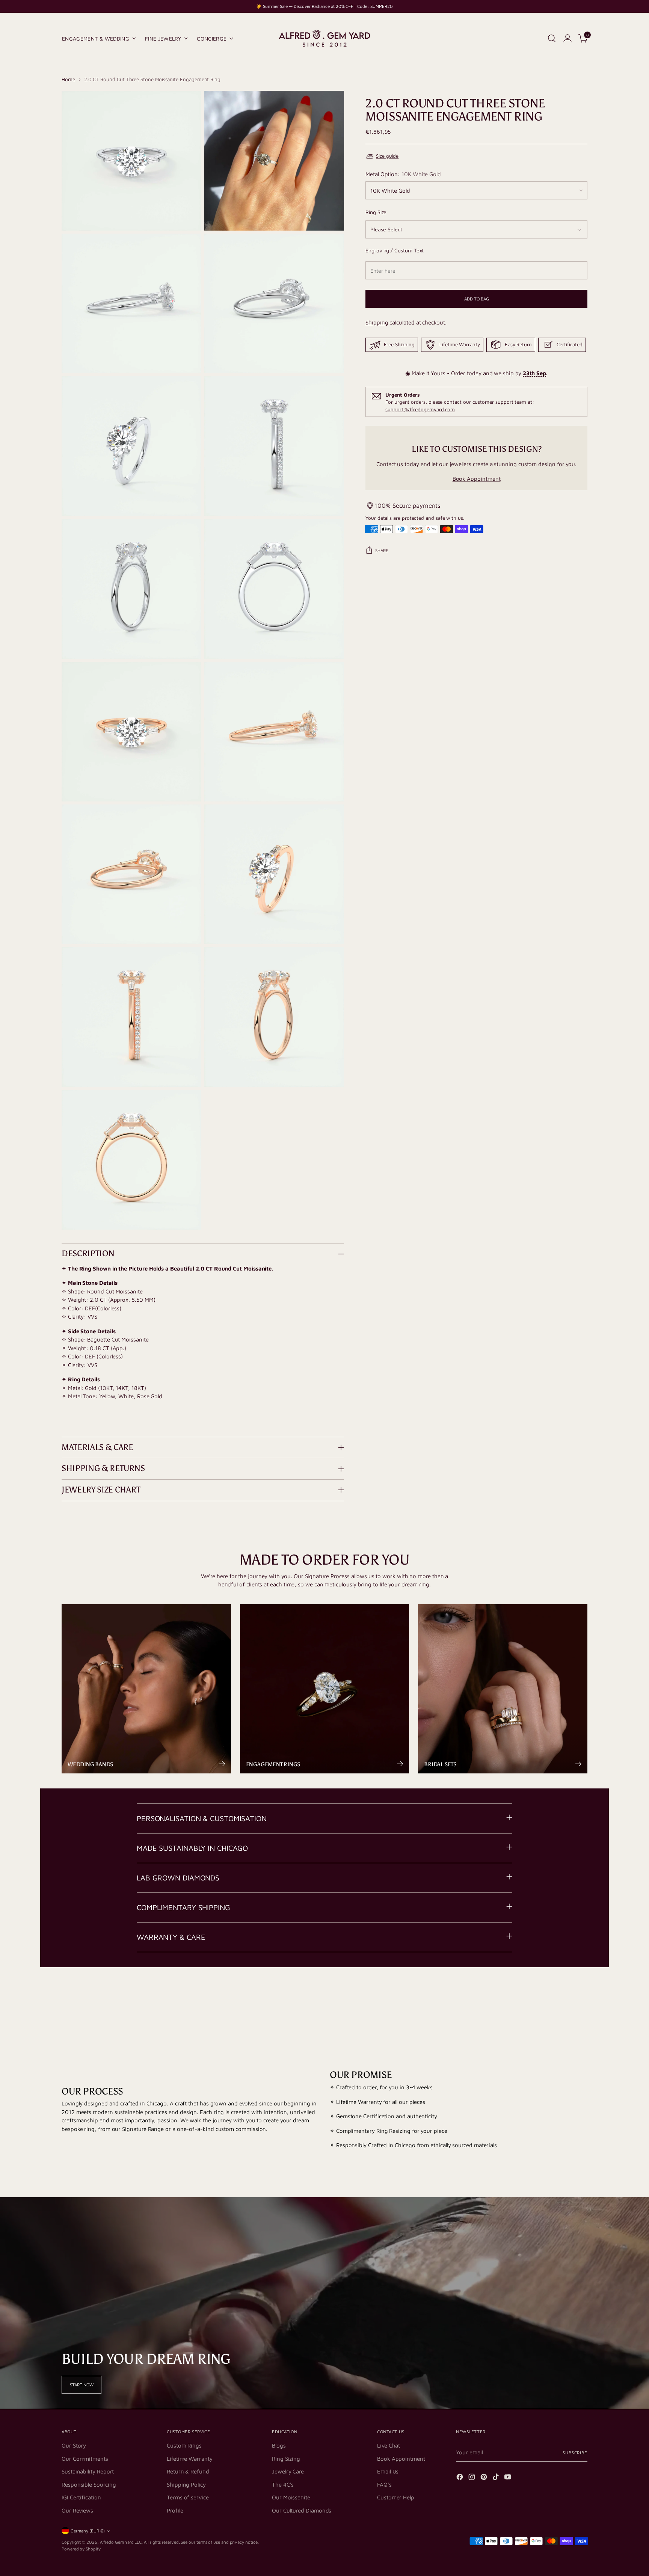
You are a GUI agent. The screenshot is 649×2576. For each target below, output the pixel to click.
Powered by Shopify (81, 2549)
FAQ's (384, 2485)
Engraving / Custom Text (395, 250)
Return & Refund (188, 2471)
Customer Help (396, 2497)
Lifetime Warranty (190, 2459)
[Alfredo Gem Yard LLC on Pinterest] (484, 2478)
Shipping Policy (186, 2485)
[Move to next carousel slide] (581, 1997)
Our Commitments (85, 2459)
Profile (175, 2510)
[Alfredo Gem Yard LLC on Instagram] (472, 2478)
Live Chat (389, 2445)
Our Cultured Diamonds (302, 2510)
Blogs (279, 2445)
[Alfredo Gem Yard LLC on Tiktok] (497, 2478)
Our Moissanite (291, 2497)
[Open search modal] (552, 38)
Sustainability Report (88, 2471)
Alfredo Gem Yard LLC (121, 2542)
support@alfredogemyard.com (420, 409)
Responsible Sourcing (89, 2485)
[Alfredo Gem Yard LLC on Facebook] (460, 2478)
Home (68, 79)
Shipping (377, 322)
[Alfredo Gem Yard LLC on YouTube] (509, 2478)
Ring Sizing (286, 2459)
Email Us (388, 2471)
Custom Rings (184, 2445)
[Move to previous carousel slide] (564, 1997)
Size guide (387, 156)
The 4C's (283, 2485)
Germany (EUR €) (88, 2531)
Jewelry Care (288, 2471)
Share (382, 550)
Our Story (74, 2445)
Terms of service (188, 2497)
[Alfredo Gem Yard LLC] (324, 38)
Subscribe (575, 2453)
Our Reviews (77, 2510)
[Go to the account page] (567, 38)
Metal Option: (403, 174)
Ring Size (376, 212)
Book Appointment (477, 479)
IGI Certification (81, 2497)
